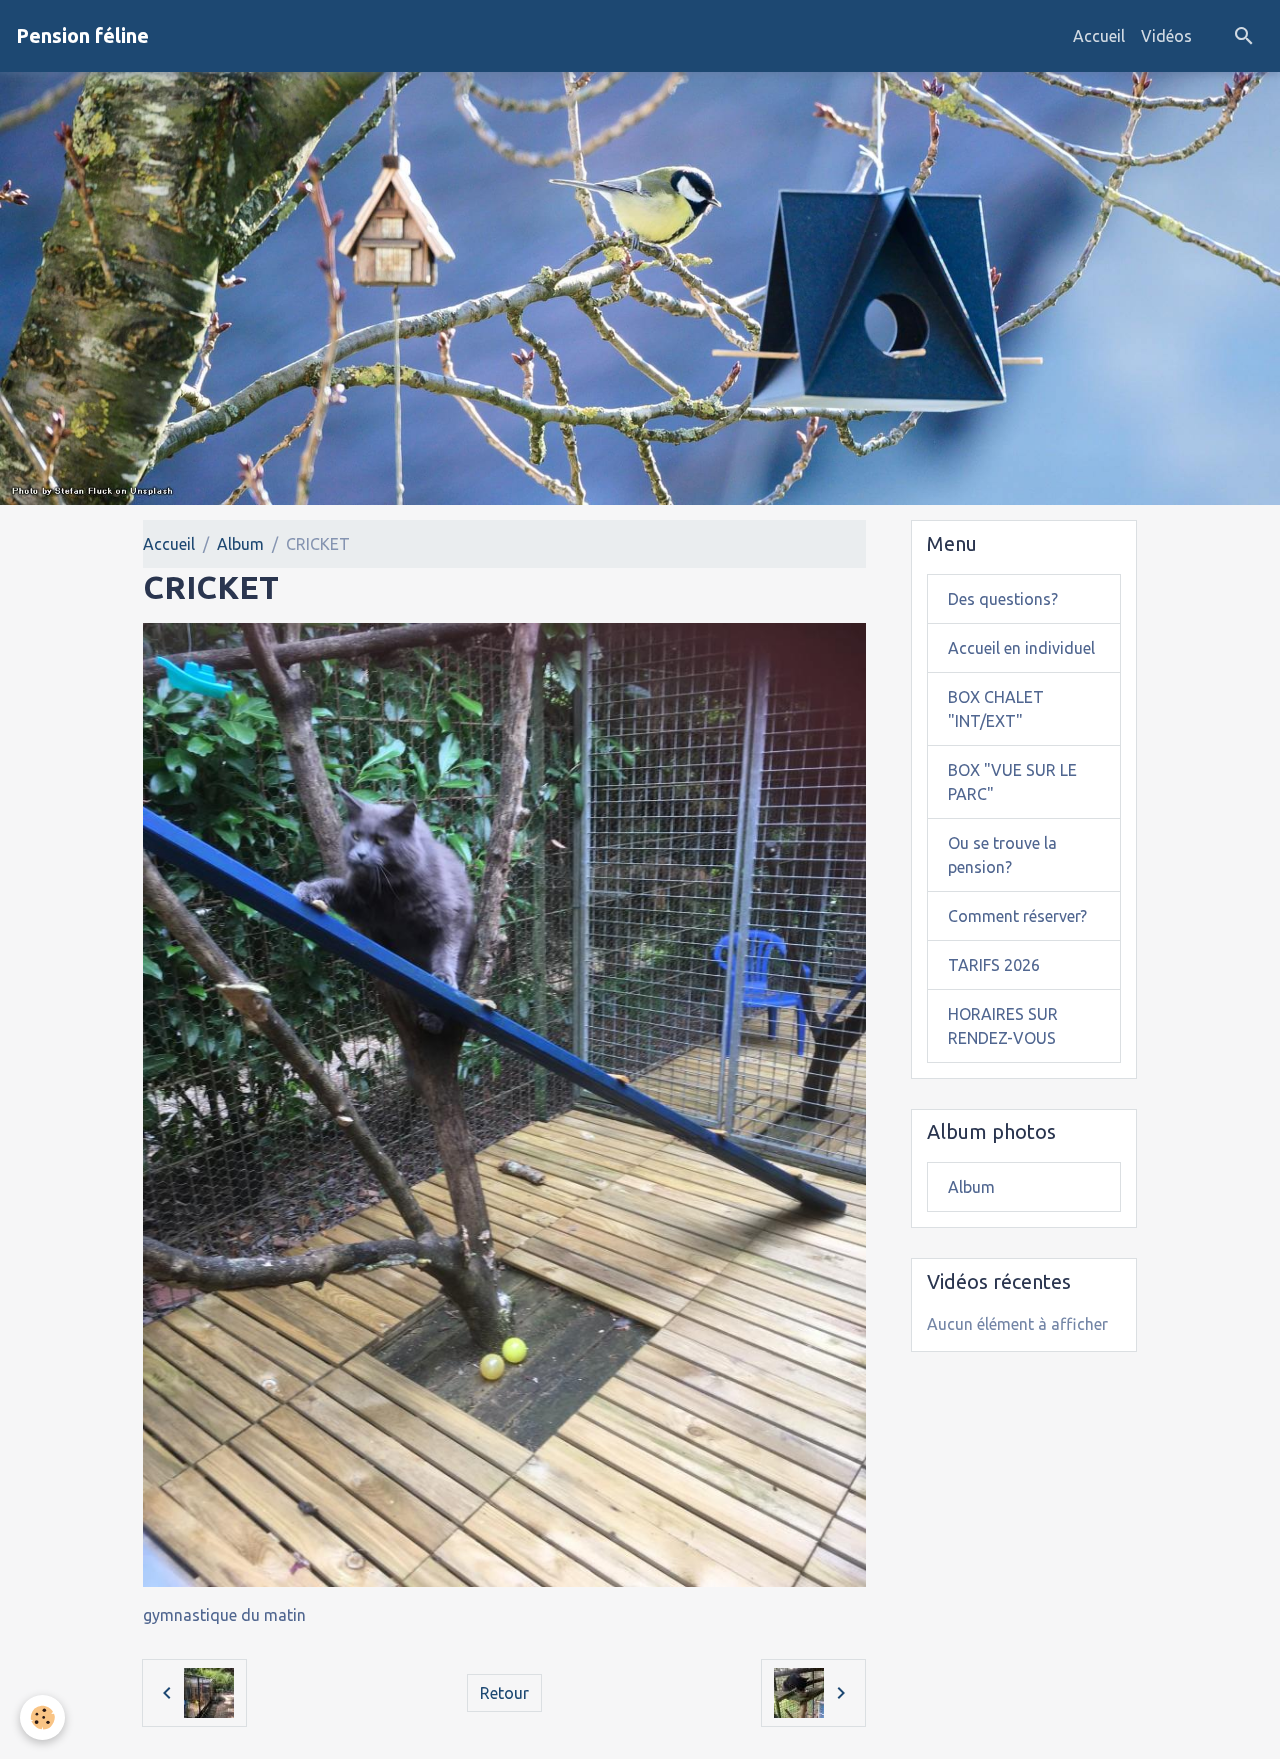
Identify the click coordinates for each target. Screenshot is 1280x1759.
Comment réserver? (1017, 916)
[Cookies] (42, 1717)
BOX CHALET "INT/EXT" (996, 709)
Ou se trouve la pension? (1002, 855)
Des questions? (1003, 599)
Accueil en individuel (1021, 648)
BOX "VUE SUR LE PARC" (1012, 782)
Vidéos (1166, 36)
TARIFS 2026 (994, 965)
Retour (504, 1693)
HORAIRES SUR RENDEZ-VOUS (1003, 1026)
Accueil (1099, 36)
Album (240, 544)
